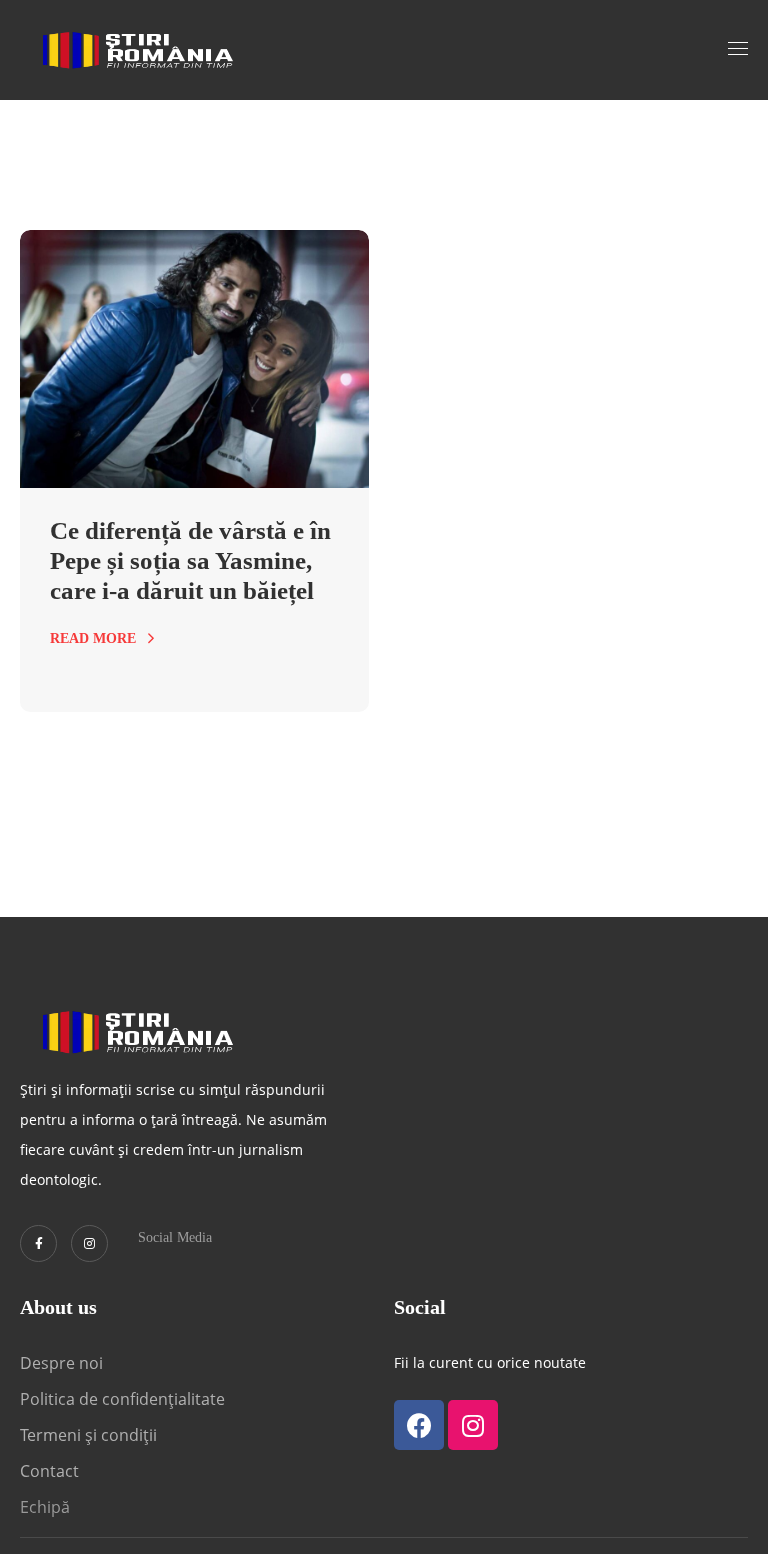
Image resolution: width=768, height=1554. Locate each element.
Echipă (45, 1507)
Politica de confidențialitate (122, 1399)
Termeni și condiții (88, 1435)
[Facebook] (419, 1425)
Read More (93, 638)
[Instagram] (89, 1243)
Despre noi (61, 1363)
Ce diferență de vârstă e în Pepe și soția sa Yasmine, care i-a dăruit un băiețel (190, 560)
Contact (51, 1471)
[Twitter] (38, 1243)
